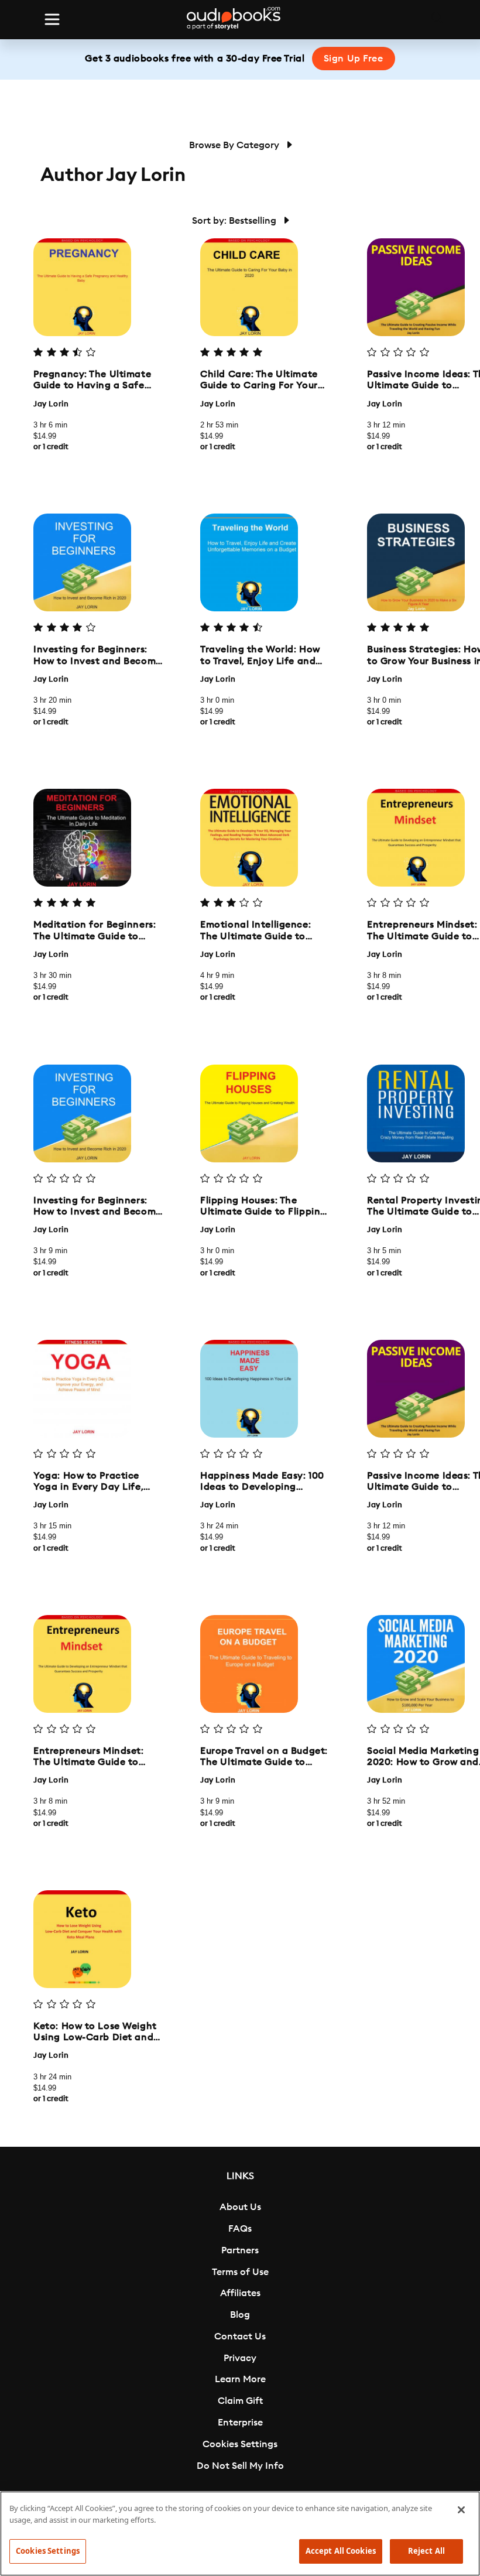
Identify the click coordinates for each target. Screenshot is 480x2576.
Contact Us (240, 2336)
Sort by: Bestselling (235, 221)
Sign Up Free (354, 59)
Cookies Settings (240, 2444)
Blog (240, 2315)
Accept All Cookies (341, 2551)
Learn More (240, 2379)
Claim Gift (240, 2401)
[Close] (461, 2510)
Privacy (240, 2358)
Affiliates (240, 2293)
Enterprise (240, 2423)
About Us (240, 2207)
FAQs (240, 2229)
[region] (240, 2534)
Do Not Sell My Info (240, 2466)
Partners (240, 2250)
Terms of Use (240, 2272)
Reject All (426, 2551)
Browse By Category (235, 145)
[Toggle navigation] (52, 19)
